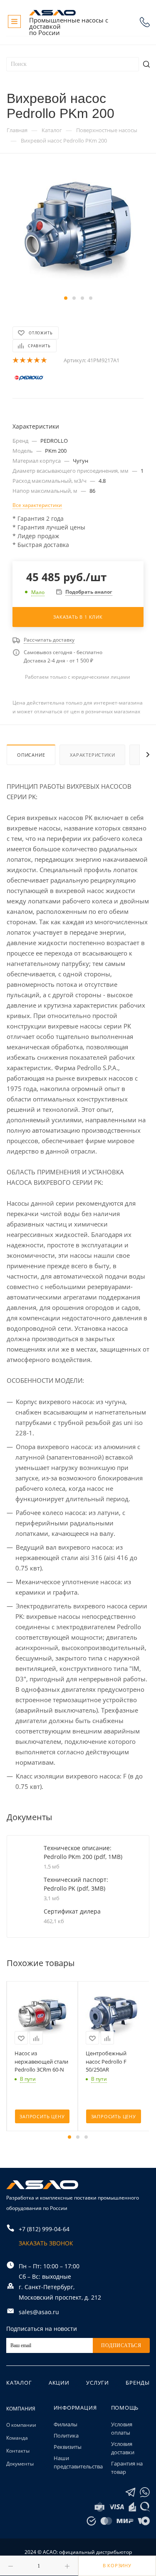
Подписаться (121, 2345)
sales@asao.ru (39, 2312)
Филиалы (66, 2424)
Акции (59, 2383)
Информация (75, 2408)
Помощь (125, 2408)
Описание (31, 755)
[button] (66, 298)
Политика (66, 2436)
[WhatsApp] (145, 2492)
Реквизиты (68, 2447)
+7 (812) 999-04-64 (145, 22)
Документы (20, 2464)
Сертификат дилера (72, 1911)
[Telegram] (130, 2492)
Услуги (98, 2383)
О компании (21, 2425)
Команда (17, 2438)
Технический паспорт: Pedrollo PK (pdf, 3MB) (76, 1884)
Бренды (138, 2383)
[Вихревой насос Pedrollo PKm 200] (78, 230)
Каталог (19, 2383)
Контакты (18, 2451)
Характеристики (92, 755)
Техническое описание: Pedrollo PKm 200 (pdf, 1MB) (83, 1852)
